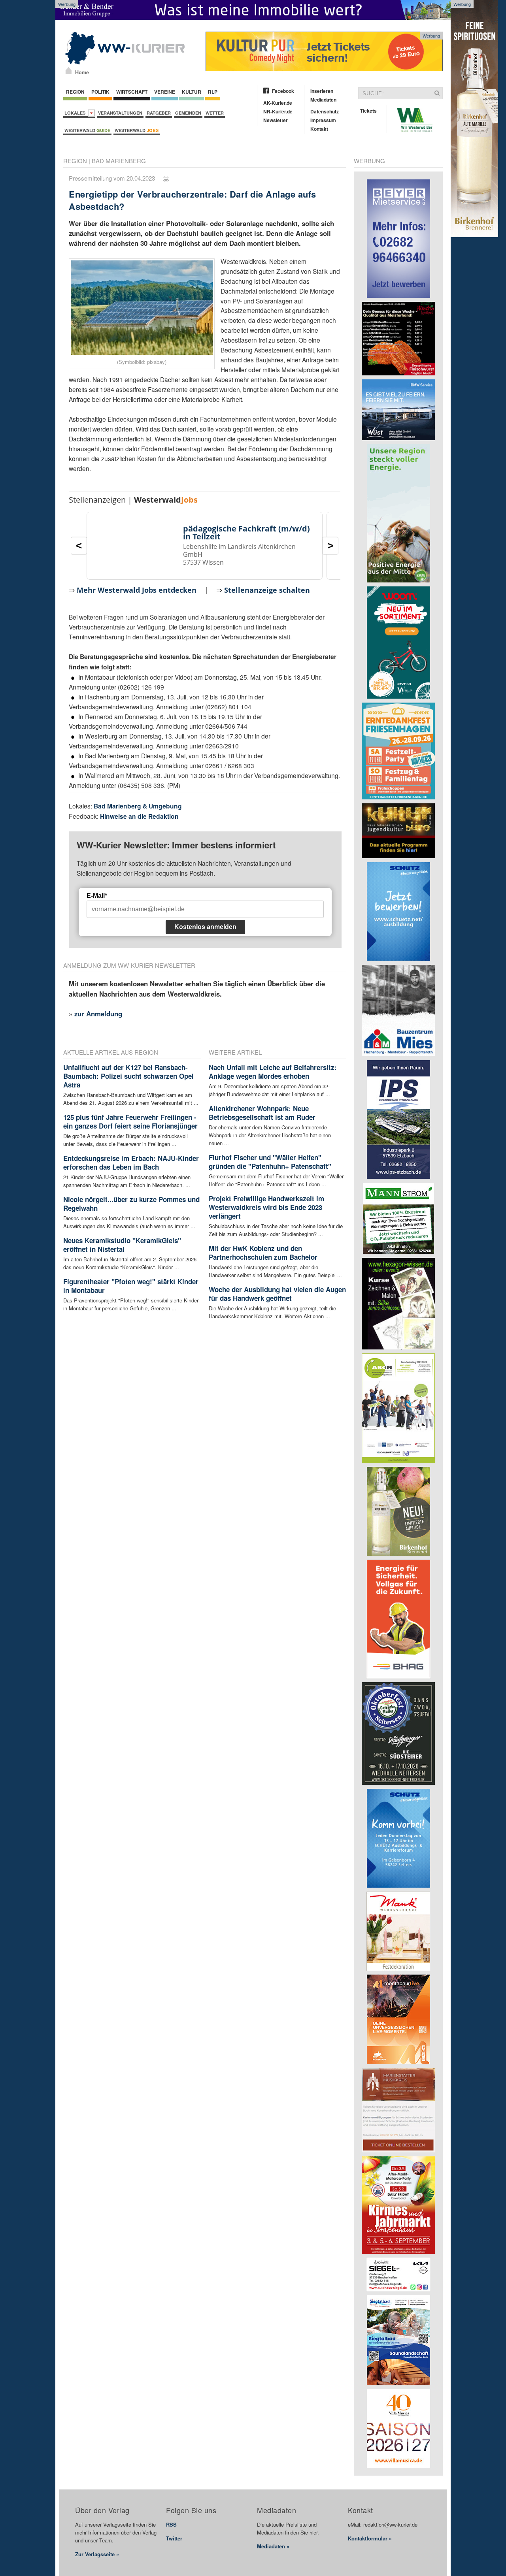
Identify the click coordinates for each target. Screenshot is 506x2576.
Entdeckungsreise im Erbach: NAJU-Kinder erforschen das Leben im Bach (131, 1163)
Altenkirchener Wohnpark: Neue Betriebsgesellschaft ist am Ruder (262, 1113)
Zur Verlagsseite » (97, 2554)
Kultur (192, 92)
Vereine (165, 92)
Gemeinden (188, 113)
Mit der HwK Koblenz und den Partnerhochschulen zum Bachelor (263, 1253)
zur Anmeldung (98, 1014)
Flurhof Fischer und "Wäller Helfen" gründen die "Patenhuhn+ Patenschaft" (270, 1162)
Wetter (215, 113)
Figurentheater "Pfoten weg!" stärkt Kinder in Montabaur (131, 1286)
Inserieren (322, 91)
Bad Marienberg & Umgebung (138, 806)
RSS (171, 2524)
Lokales (76, 113)
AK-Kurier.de (278, 103)
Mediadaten (323, 100)
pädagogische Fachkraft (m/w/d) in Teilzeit (246, 532)
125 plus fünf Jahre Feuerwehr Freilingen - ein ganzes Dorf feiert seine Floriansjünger (130, 1121)
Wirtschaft (132, 92)
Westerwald (87, 130)
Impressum (323, 120)
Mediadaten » (273, 2546)
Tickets (368, 111)
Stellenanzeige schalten (267, 590)
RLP (213, 92)
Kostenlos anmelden (205, 927)
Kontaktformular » (370, 2538)
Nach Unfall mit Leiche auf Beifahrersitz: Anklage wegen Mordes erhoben (273, 1072)
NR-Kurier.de (278, 111)
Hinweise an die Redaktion (139, 816)
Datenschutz (325, 111)
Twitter (174, 2538)
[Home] (69, 71)
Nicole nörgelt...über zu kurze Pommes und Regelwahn (131, 1204)
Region (75, 92)
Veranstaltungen (120, 113)
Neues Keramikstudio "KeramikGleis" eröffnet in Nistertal (122, 1245)
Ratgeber (159, 113)
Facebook (283, 91)
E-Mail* (97, 896)
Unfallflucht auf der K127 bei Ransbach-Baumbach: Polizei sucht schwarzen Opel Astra (128, 1076)
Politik (100, 92)
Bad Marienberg (119, 161)
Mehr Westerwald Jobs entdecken (137, 590)
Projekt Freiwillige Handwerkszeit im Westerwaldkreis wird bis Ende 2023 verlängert (266, 1207)
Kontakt (319, 129)
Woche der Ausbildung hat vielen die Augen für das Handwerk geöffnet (277, 1294)
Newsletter (276, 120)
